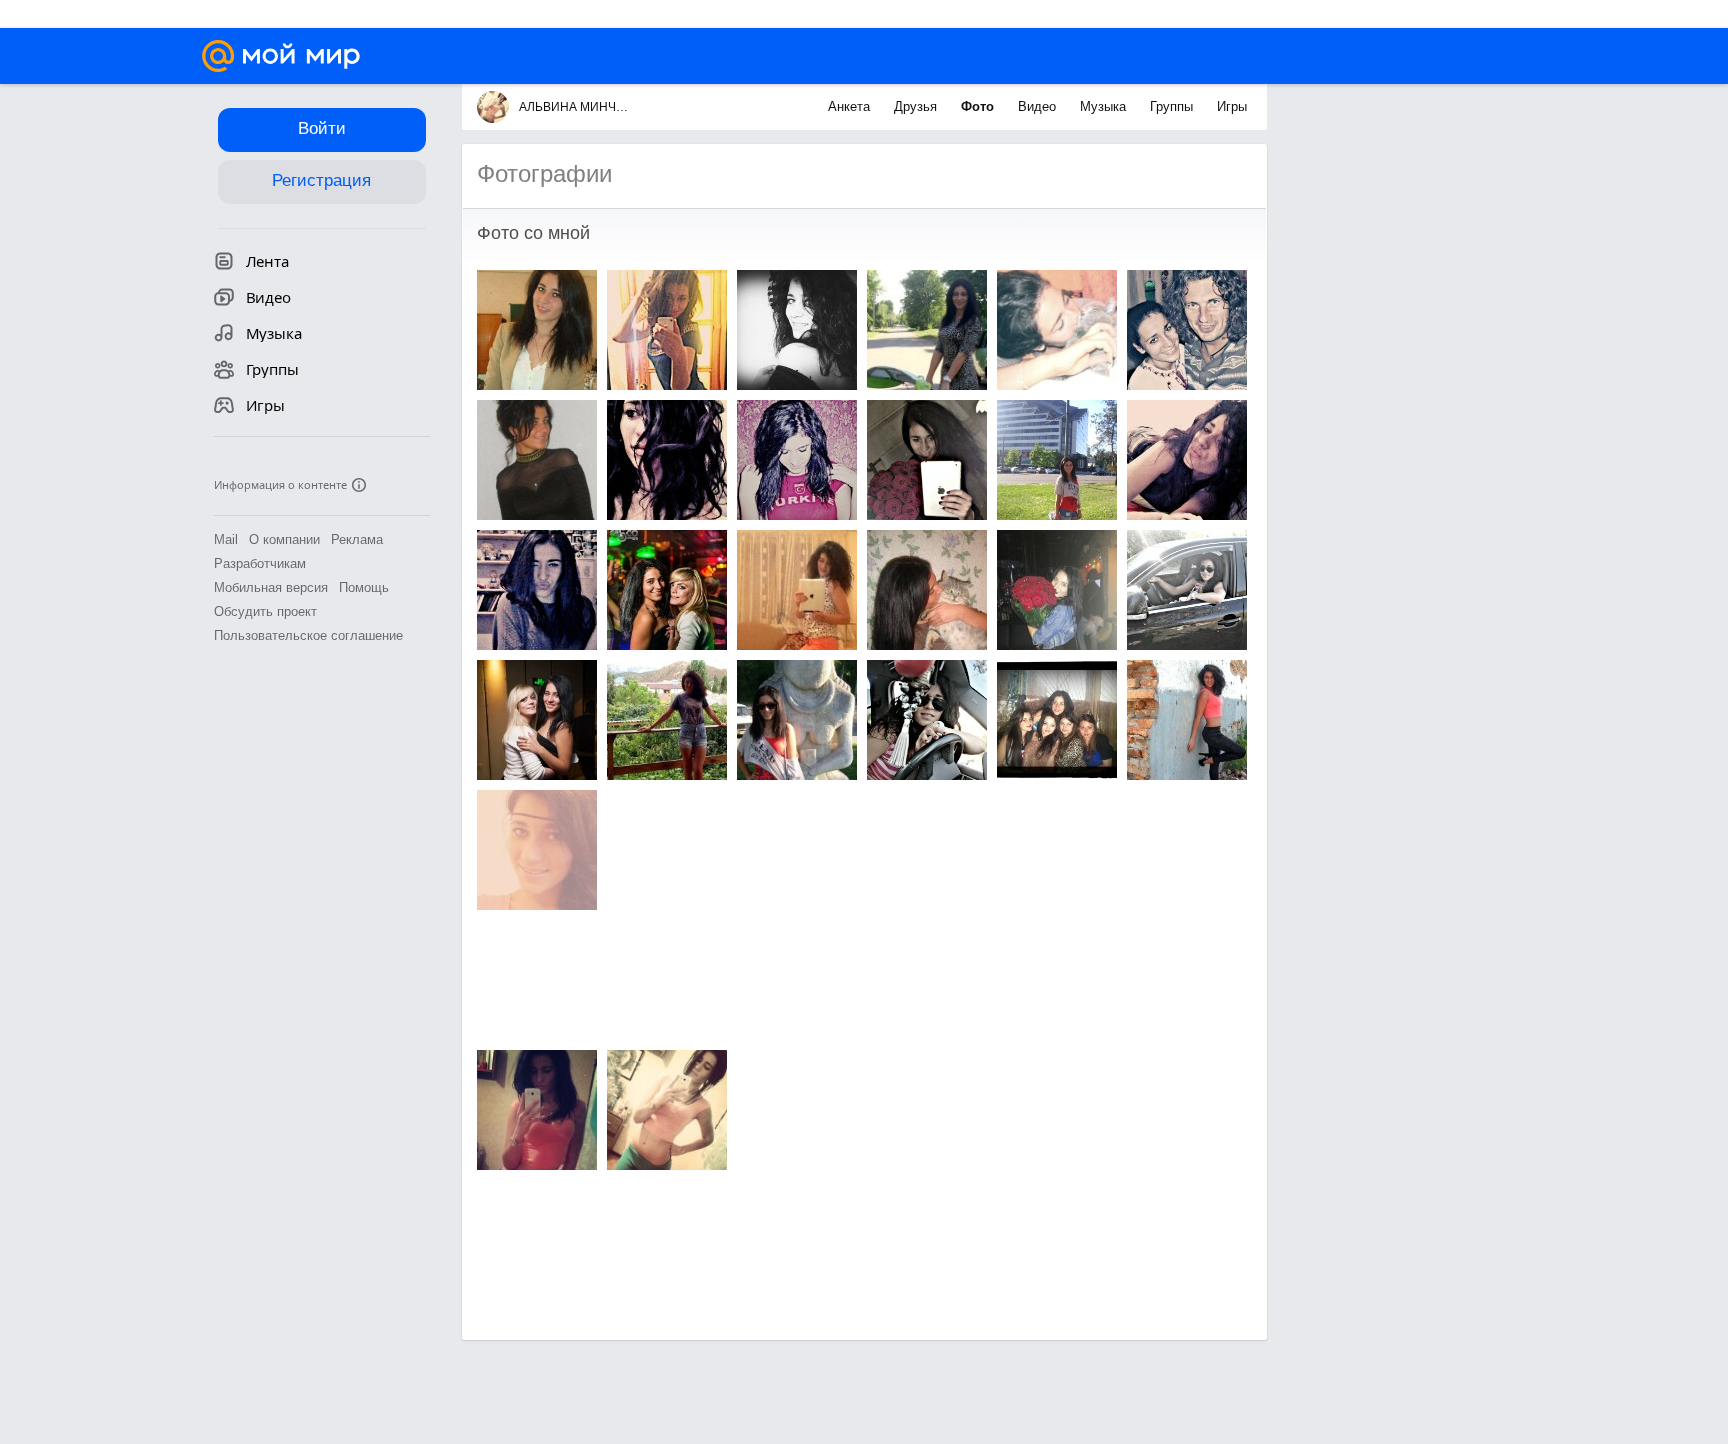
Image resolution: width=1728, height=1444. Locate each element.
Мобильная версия (271, 587)
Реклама (357, 539)
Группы (1173, 106)
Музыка (1105, 106)
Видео (1039, 106)
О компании (284, 539)
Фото (979, 106)
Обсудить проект (265, 611)
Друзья (917, 106)
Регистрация (321, 180)
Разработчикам (260, 563)
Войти (322, 128)
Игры (1232, 106)
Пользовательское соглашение (308, 635)
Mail (226, 539)
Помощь (364, 587)
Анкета (851, 106)
